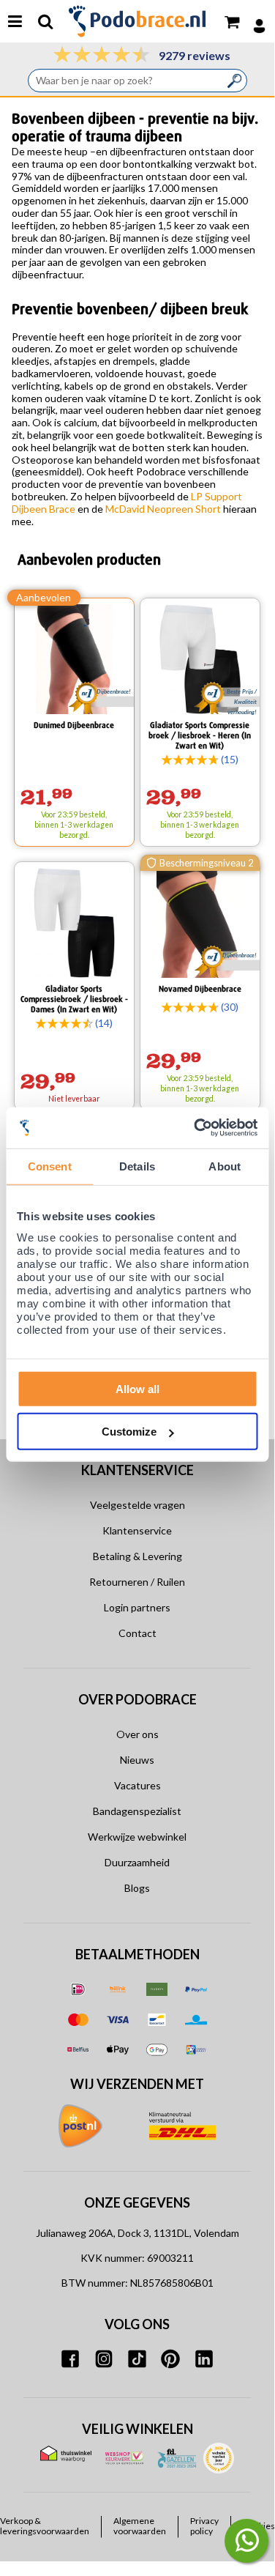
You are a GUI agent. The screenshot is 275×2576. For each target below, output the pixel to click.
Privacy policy (204, 2526)
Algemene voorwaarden (140, 2526)
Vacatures (137, 1785)
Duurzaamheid (137, 1862)
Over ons (137, 1734)
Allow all (137, 1388)
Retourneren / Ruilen (137, 1582)
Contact (137, 1633)
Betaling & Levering (137, 1556)
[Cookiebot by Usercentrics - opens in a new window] (195, 1128)
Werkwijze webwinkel (137, 1837)
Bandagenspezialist (137, 1811)
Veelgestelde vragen (137, 1505)
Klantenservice (137, 1530)
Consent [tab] (50, 1166)
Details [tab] (137, 1166)
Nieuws (137, 1760)
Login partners (137, 1607)
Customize (129, 1432)
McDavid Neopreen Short (163, 509)
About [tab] (225, 1166)
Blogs (137, 1888)
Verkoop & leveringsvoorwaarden (45, 2526)
